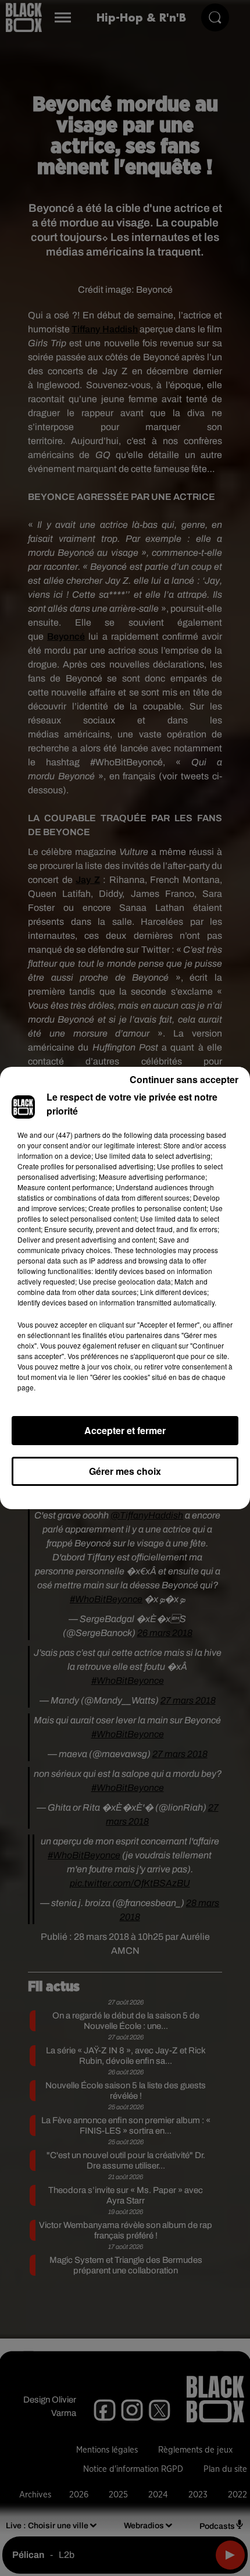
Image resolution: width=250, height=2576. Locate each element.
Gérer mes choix (125, 1471)
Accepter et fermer (125, 1430)
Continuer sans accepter (184, 1079)
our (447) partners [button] (72, 1135)
